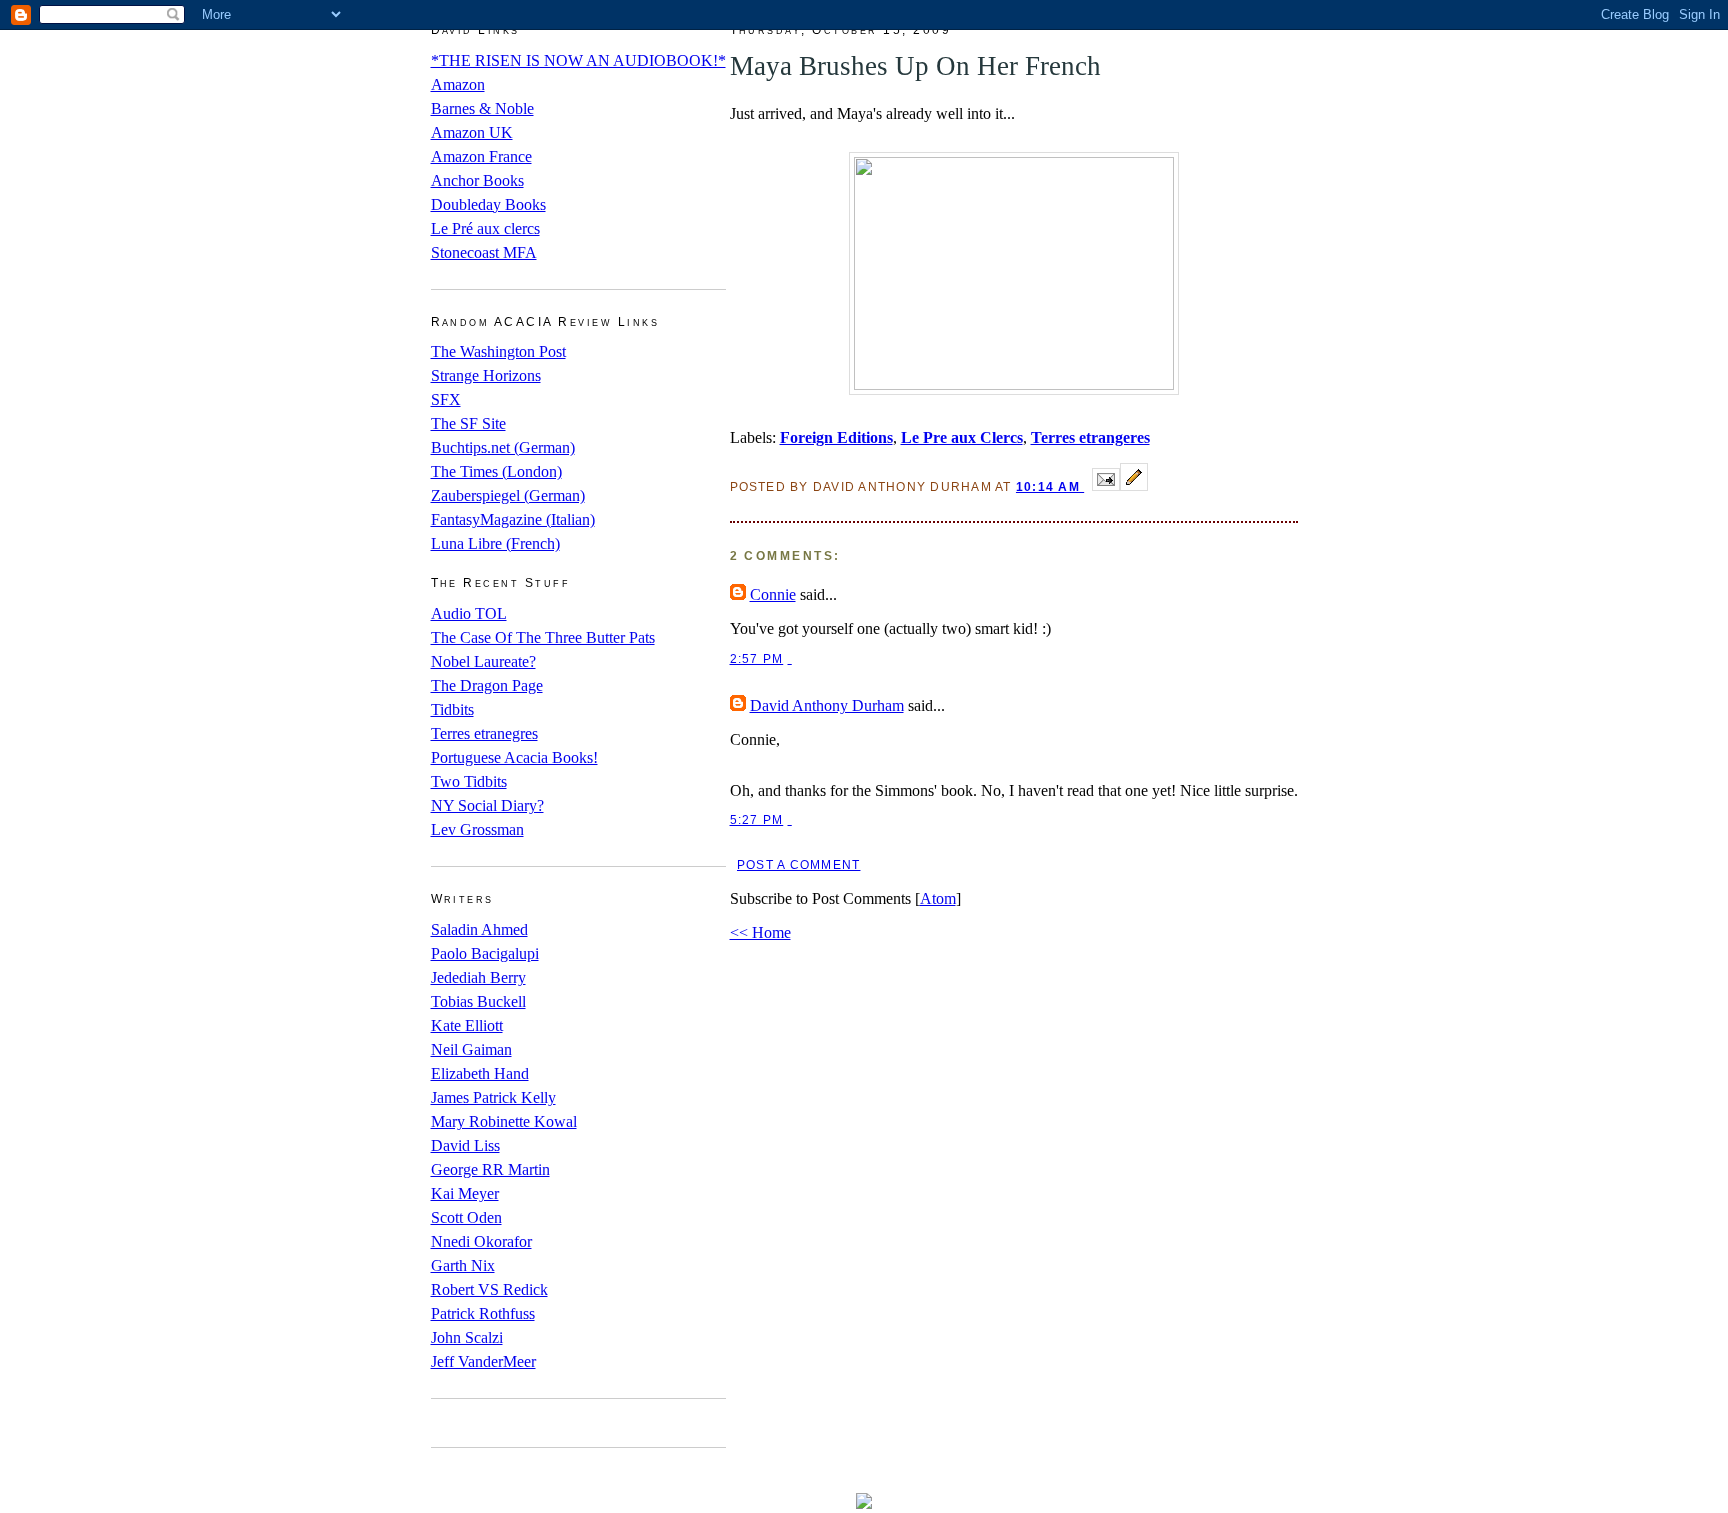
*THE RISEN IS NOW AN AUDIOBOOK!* (578, 60)
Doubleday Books (488, 204)
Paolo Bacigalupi (485, 953)
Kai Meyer (465, 1193)
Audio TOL (469, 613)
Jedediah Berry (478, 977)
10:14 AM (1050, 487)
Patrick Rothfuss (483, 1313)
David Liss (465, 1145)
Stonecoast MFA (484, 252)
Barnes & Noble (482, 108)
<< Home (760, 932)
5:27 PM (757, 820)
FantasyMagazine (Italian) (513, 519)
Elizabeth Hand (480, 1073)
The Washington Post (498, 351)
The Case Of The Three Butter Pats (543, 637)
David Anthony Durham (827, 705)
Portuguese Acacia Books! (514, 757)
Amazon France (481, 156)
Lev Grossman (477, 829)
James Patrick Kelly (493, 1097)
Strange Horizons (486, 375)
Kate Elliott (467, 1025)
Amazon (458, 84)
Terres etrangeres (1090, 437)
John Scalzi (467, 1337)
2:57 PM (757, 659)
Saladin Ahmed (479, 929)
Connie (773, 594)
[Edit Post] (1134, 485)
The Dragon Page (487, 685)
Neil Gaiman (471, 1049)
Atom (938, 898)
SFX (446, 399)
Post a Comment (798, 865)
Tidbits (452, 709)
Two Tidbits (469, 781)
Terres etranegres (484, 733)
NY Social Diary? (487, 805)
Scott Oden (466, 1217)
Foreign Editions (836, 437)
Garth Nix (463, 1265)
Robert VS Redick (489, 1289)
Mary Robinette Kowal (504, 1121)
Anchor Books (477, 180)
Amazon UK (472, 132)
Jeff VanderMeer (483, 1361)
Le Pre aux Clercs (962, 437)
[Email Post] (1106, 485)
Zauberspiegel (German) (508, 495)
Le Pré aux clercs (485, 228)
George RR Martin (490, 1169)
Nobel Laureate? (483, 661)
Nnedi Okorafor (481, 1241)
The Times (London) (496, 471)
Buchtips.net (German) (503, 447)
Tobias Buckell (478, 1001)
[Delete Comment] (790, 659)
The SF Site (468, 423)
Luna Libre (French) (495, 543)
